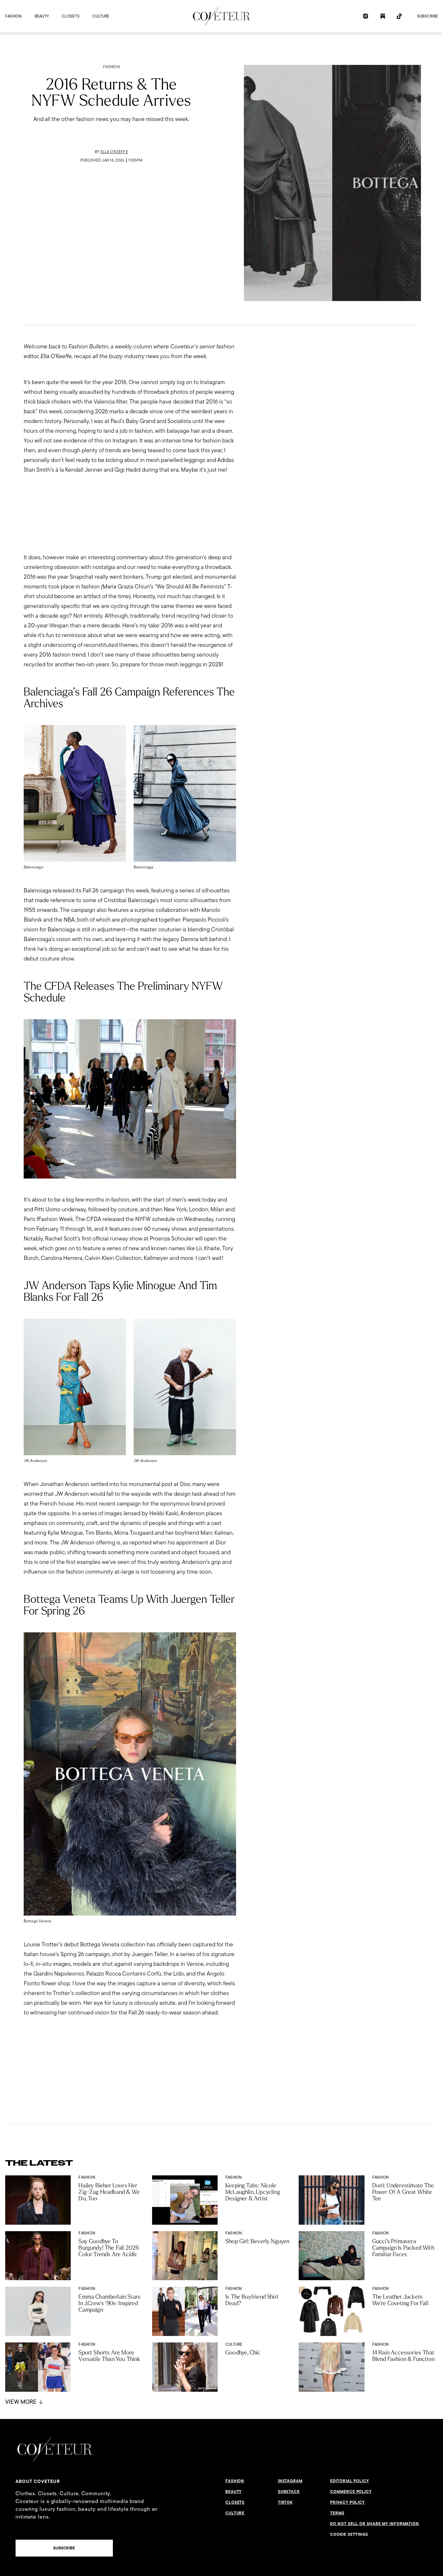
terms (337, 2513)
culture (101, 16)
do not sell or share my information (375, 2524)
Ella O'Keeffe (114, 152)
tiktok (285, 2502)
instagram (290, 2481)
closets (71, 16)
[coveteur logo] (221, 16)
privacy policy (347, 2502)
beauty (42, 16)
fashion (13, 16)
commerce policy (351, 2492)
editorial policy (349, 2481)
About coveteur (38, 2481)
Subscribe (427, 16)
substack (289, 2492)
